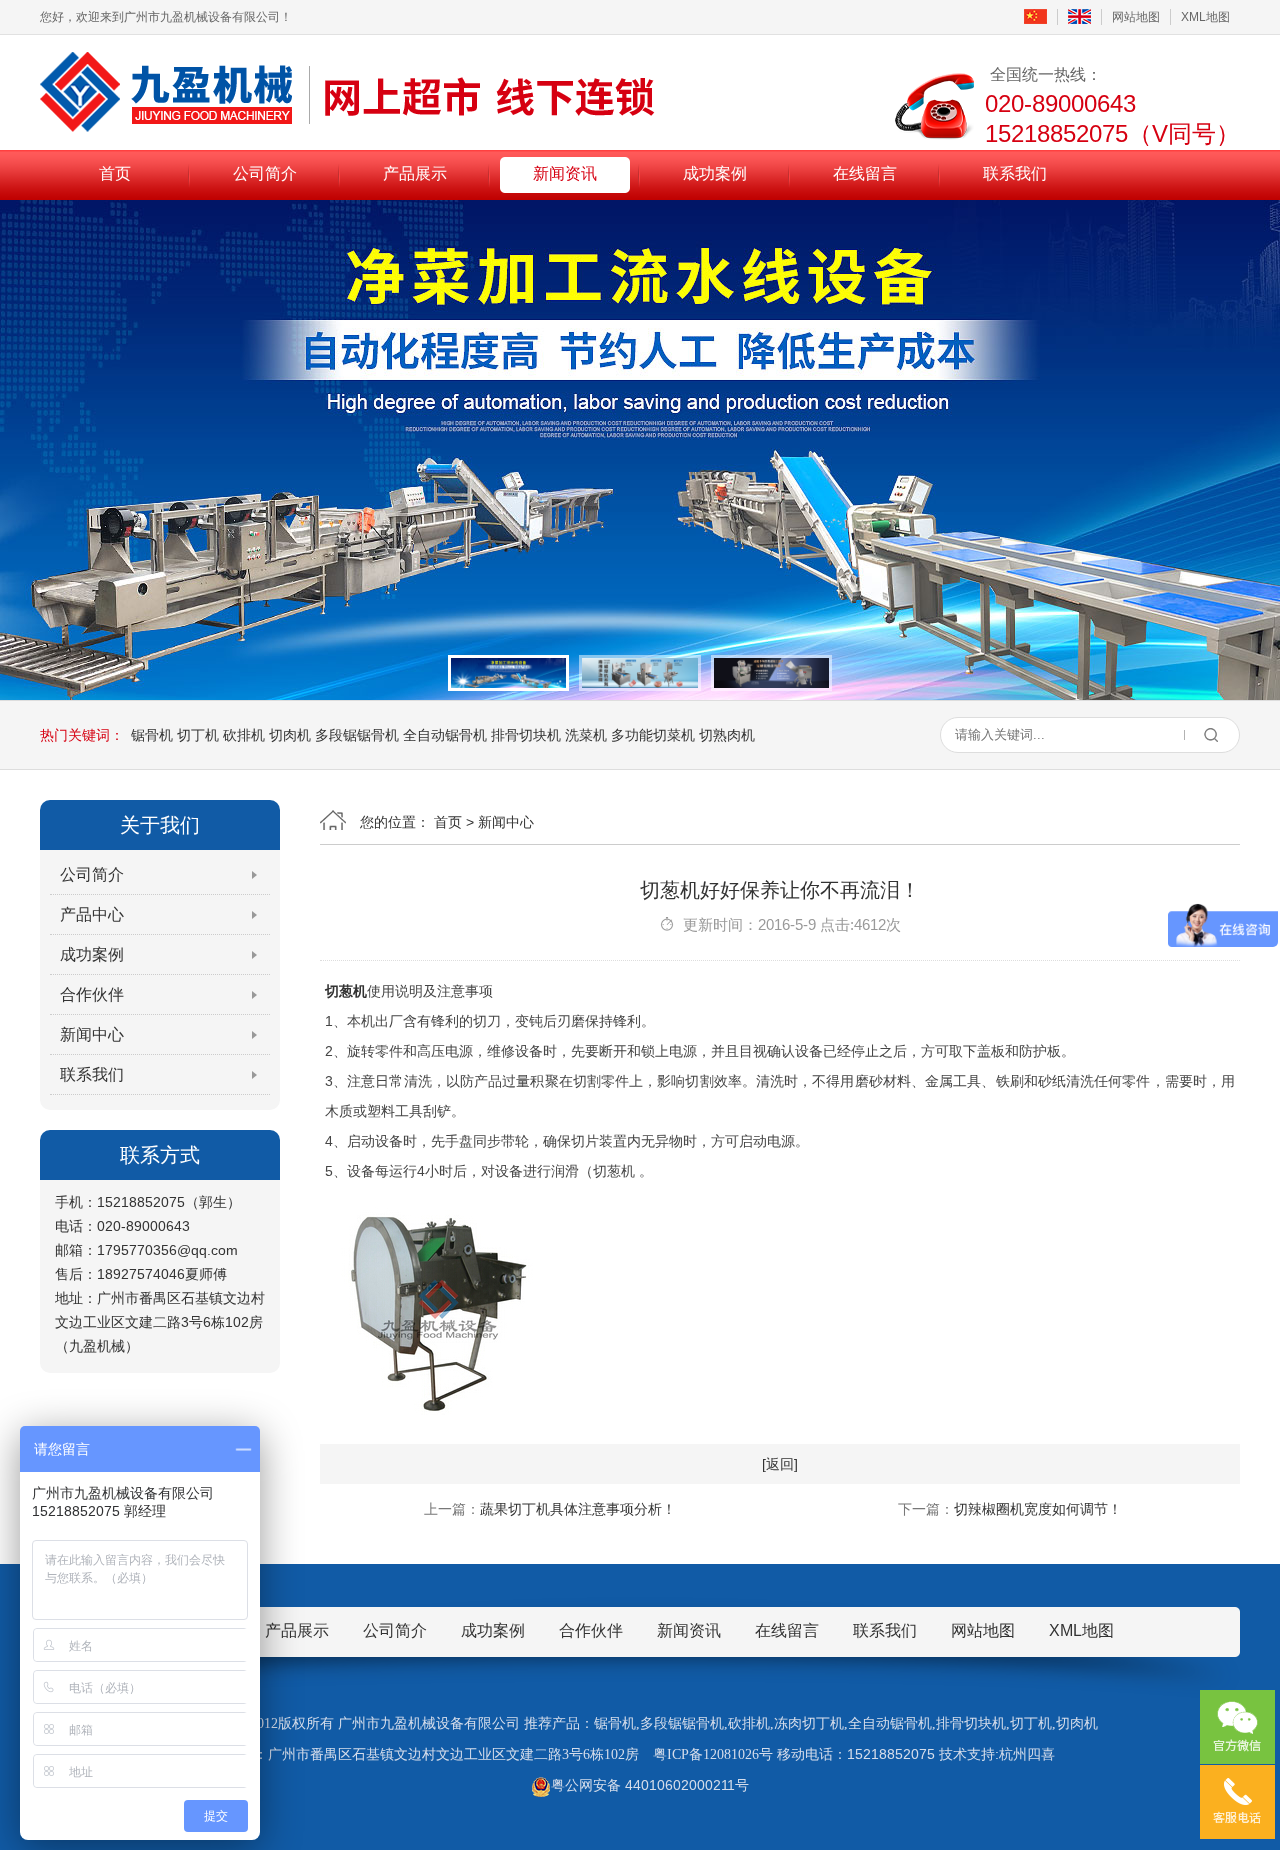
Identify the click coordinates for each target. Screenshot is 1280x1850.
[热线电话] (1237, 1802)
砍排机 (244, 735)
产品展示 (415, 173)
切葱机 (346, 991)
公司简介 (265, 173)
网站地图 (1136, 17)
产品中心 (92, 914)
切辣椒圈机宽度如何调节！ (1038, 1509)
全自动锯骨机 (445, 735)
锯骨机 (152, 735)
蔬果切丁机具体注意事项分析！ (578, 1509)
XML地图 (1205, 17)
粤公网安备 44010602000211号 (650, 1785)
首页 (115, 173)
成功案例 (715, 173)
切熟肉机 (727, 735)
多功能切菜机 (653, 735)
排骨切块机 (526, 735)
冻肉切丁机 (809, 1723)
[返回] (780, 1464)
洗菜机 (586, 735)
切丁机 (198, 735)
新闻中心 (92, 1034)
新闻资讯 (565, 173)
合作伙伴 (92, 994)
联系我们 (1015, 173)
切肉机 (290, 735)
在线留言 (865, 173)
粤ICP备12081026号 (713, 1754)
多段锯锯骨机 (357, 735)
